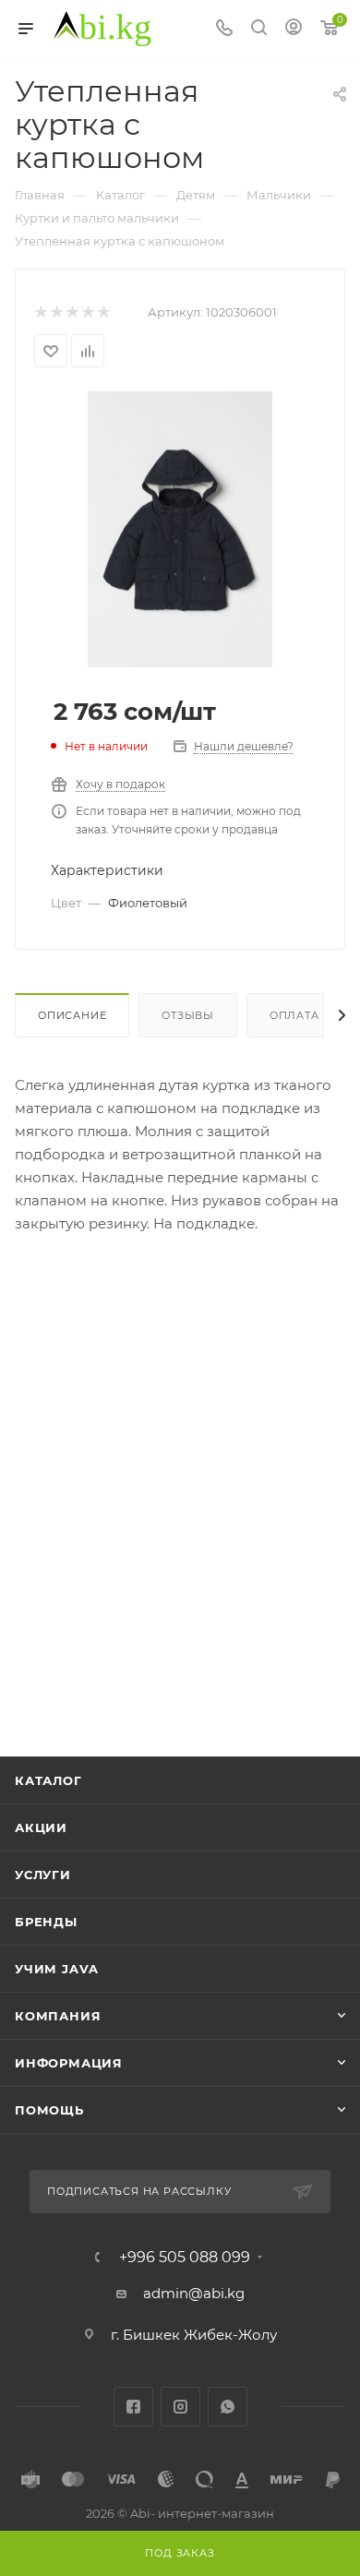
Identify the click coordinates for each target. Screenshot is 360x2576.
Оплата (294, 1015)
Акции (41, 1827)
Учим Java (57, 1969)
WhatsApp (228, 2407)
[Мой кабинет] (294, 29)
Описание (72, 1015)
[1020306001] (180, 528)
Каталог (48, 1780)
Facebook (133, 2407)
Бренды (46, 1922)
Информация (69, 2063)
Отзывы (188, 1015)
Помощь (49, 2110)
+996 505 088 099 (185, 2258)
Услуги (43, 1875)
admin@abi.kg (194, 2293)
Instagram (180, 2407)
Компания (58, 2016)
